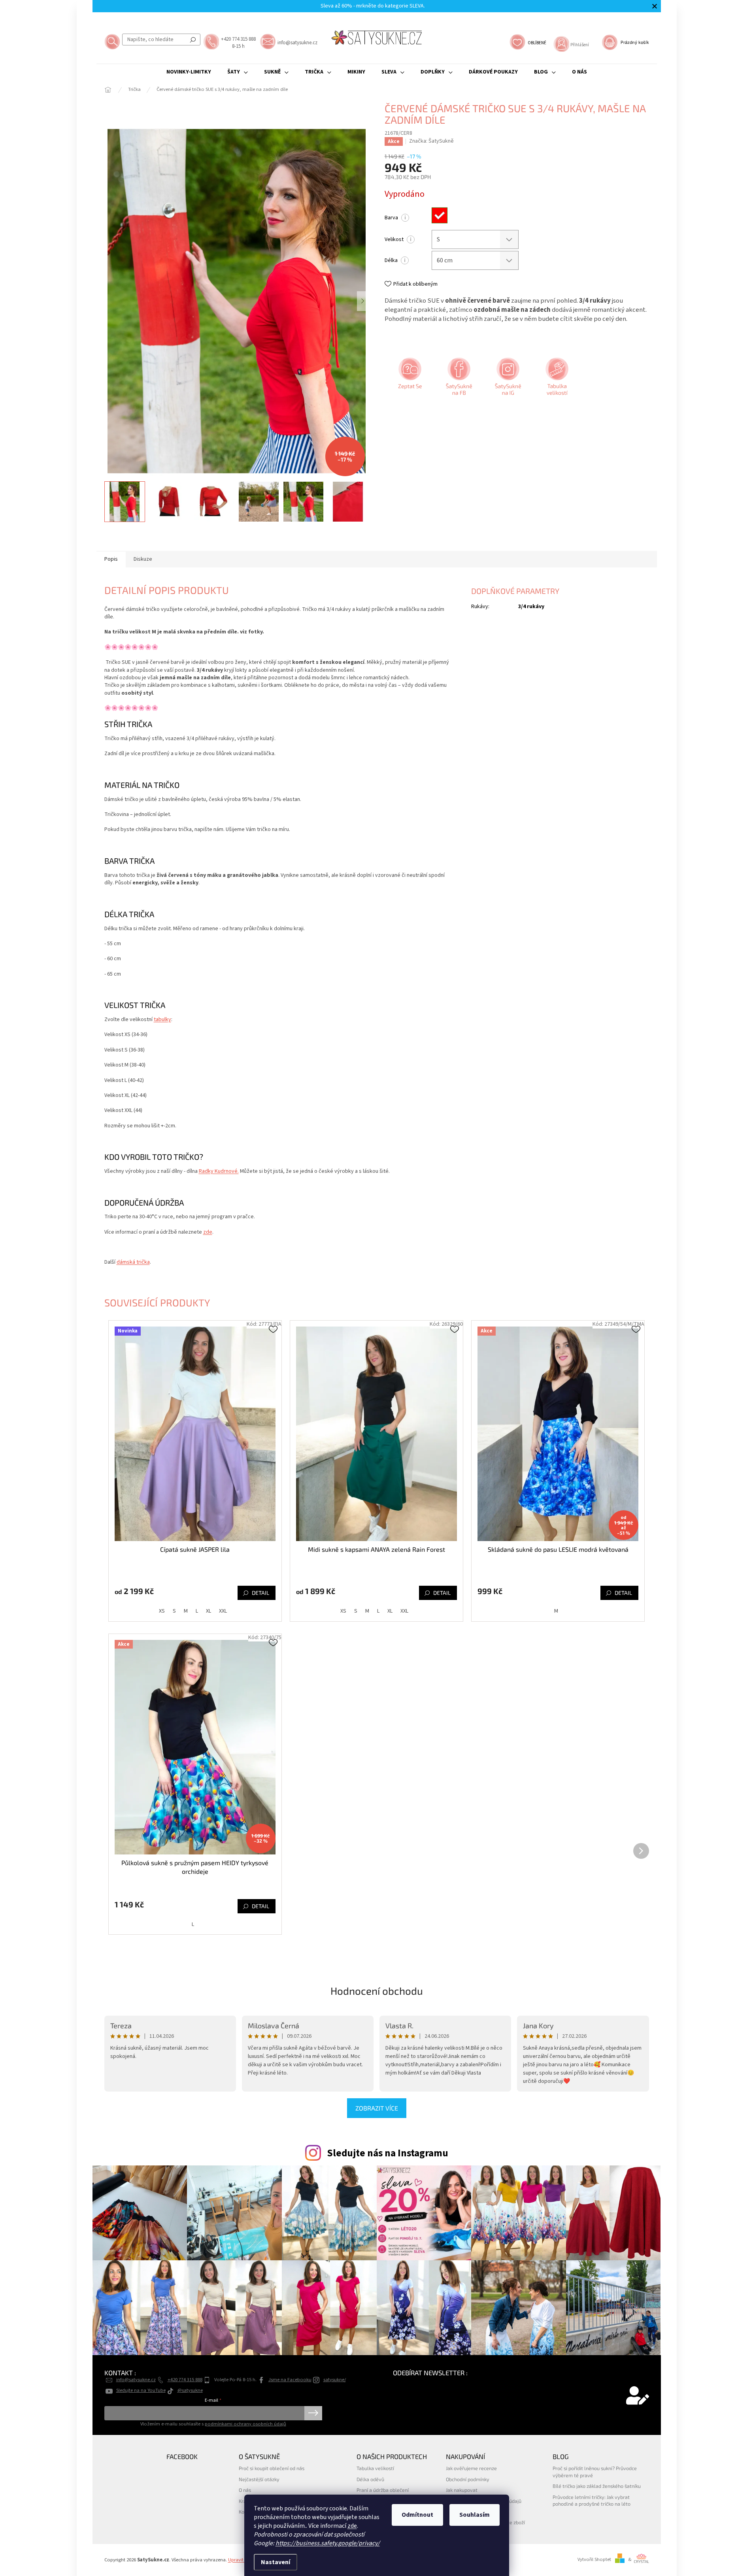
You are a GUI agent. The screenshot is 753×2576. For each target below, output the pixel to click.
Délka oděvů (370, 2479)
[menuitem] (189, 72)
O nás (245, 2490)
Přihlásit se (313, 2413)
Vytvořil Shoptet (594, 2559)
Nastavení (276, 2562)
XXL (223, 1611)
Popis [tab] (111, 559)
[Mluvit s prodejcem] (409, 379)
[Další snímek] (363, 301)
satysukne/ (335, 2380)
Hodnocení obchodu (377, 1991)
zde (352, 2526)
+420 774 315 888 (185, 2380)
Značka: (431, 141)
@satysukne (190, 2390)
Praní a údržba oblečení (383, 2490)
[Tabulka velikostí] (556, 379)
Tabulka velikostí (375, 2468)
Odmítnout (417, 2515)
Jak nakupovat (462, 2490)
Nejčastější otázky (259, 2479)
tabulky (162, 1019)
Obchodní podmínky (468, 2479)
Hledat (193, 40)
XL (209, 1611)
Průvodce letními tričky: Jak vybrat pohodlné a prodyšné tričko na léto (592, 2500)
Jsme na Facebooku (290, 2380)
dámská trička (133, 1262)
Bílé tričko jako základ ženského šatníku (597, 2486)
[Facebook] (458, 379)
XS (162, 1611)
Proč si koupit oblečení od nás (272, 2468)
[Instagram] (507, 379)
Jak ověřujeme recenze (471, 2468)
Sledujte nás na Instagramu (388, 2153)
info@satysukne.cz (136, 2380)
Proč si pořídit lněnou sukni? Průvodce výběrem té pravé (595, 2471)
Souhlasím (475, 2515)
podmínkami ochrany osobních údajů (245, 2424)
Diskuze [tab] (143, 559)
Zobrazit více (377, 2108)
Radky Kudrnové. (219, 1171)
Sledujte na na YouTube (141, 2390)
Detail (260, 1593)
